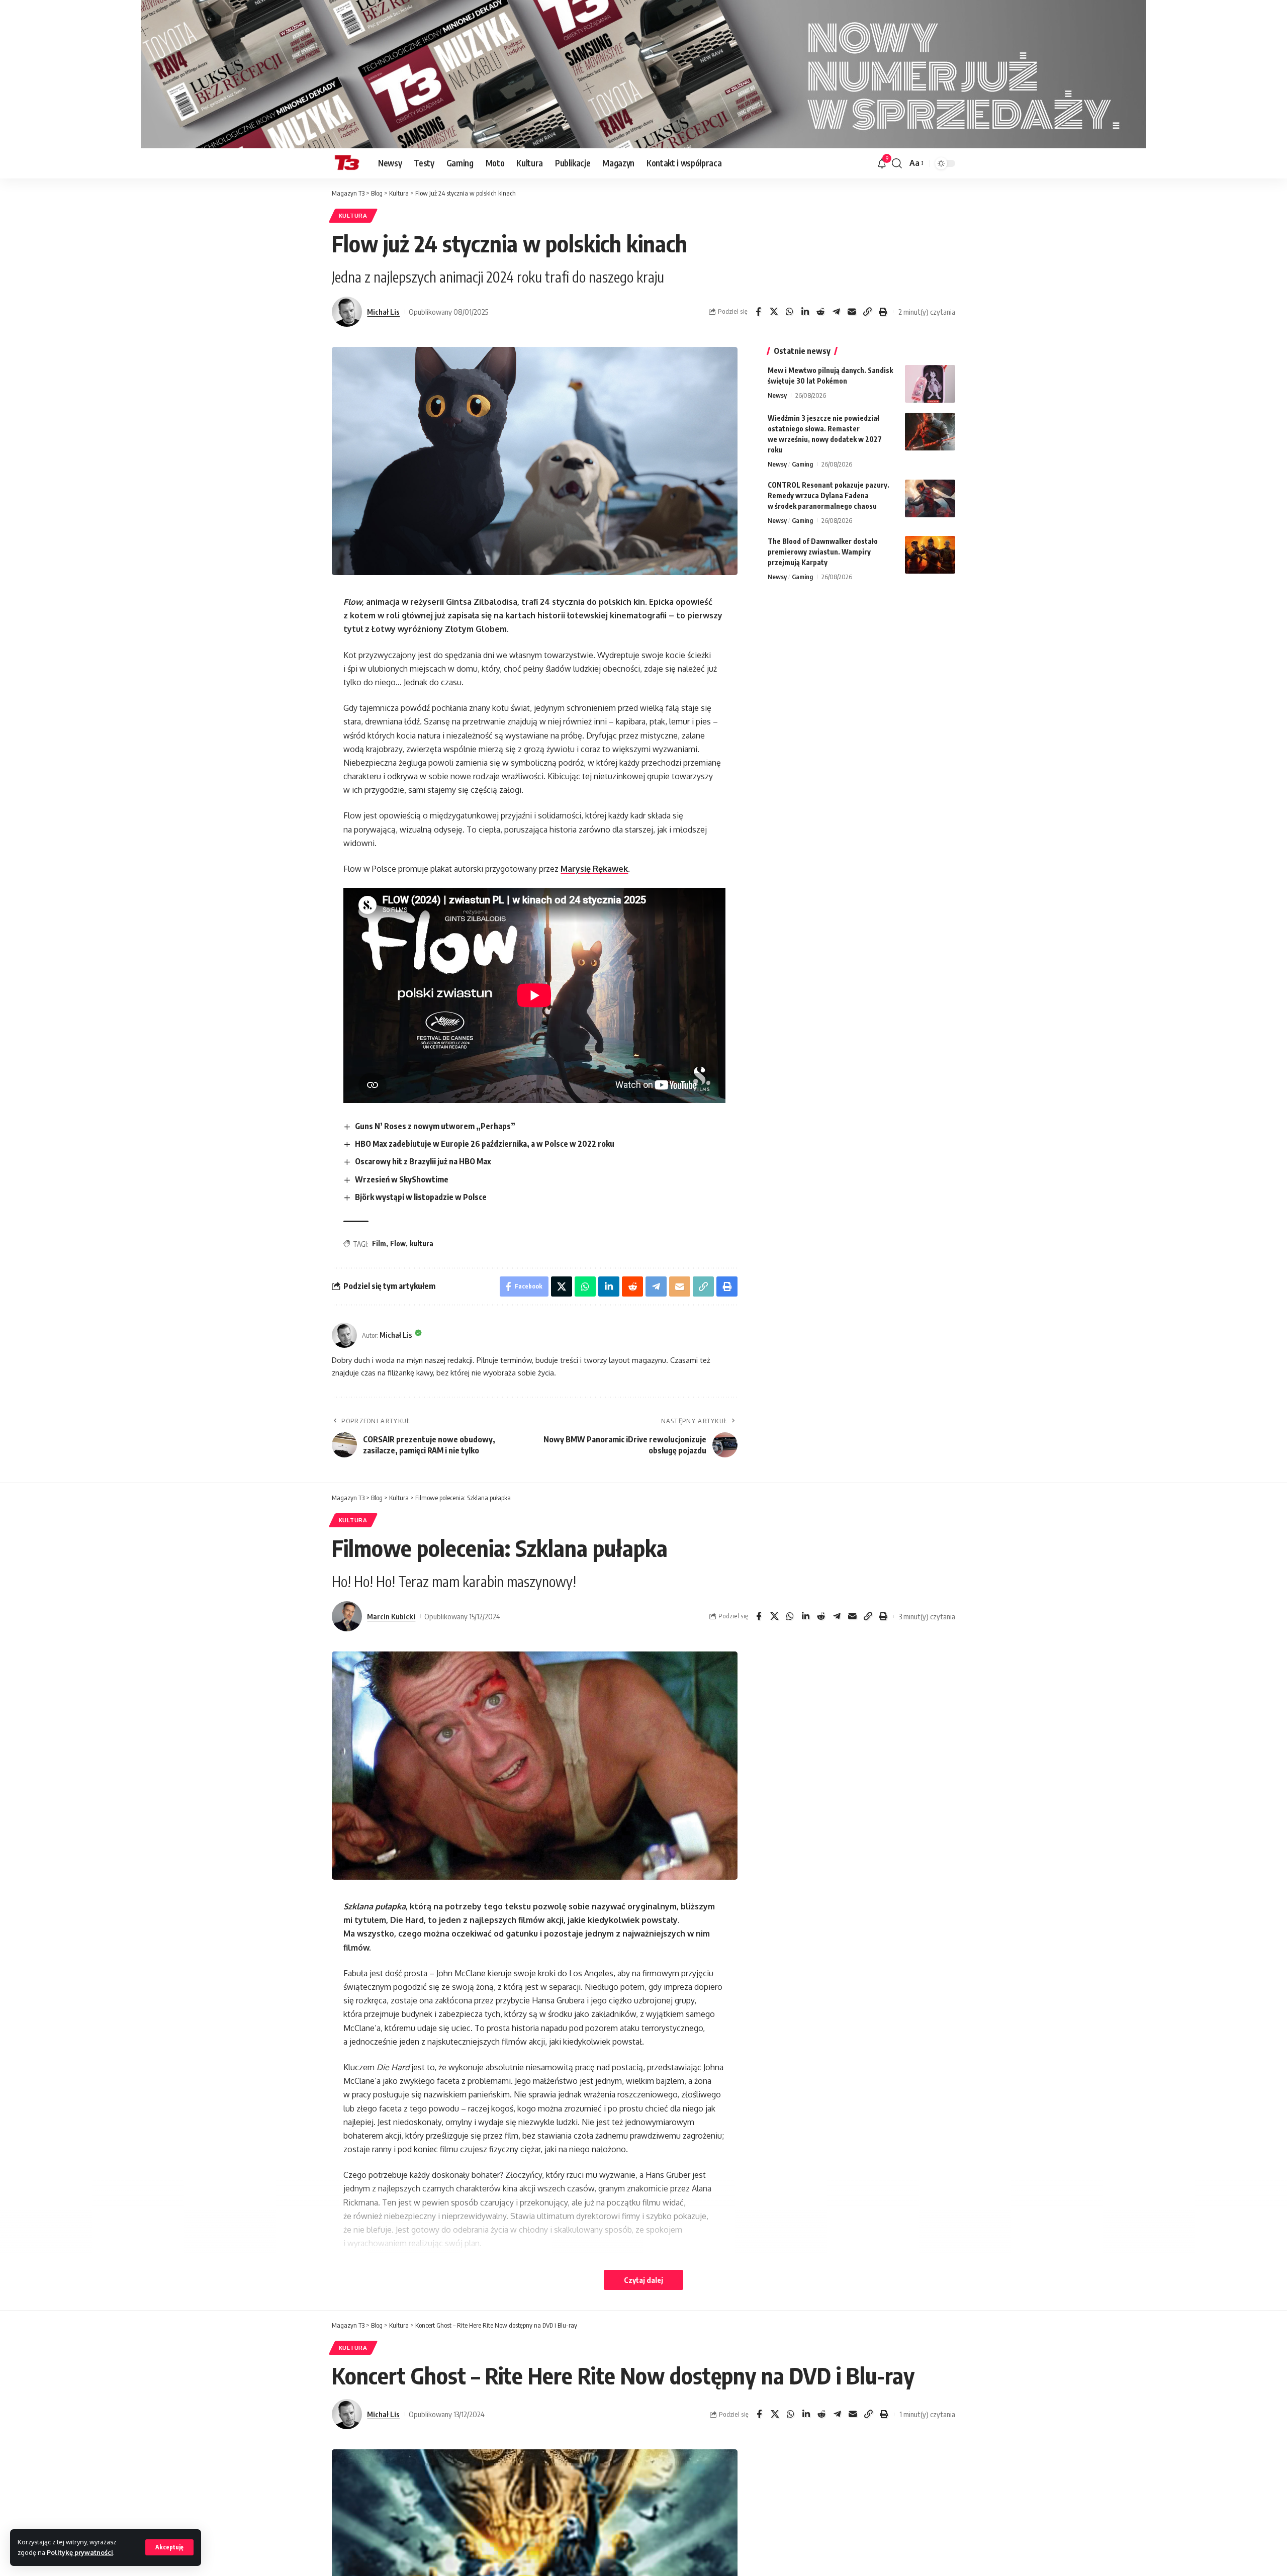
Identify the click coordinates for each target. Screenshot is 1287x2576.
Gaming (802, 464)
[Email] (852, 312)
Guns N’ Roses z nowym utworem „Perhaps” (435, 1126)
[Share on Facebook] (758, 312)
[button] (169, 2547)
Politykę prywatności (80, 2552)
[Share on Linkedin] (805, 312)
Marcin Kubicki (391, 1616)
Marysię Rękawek (594, 869)
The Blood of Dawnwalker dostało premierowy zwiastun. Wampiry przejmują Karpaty (823, 552)
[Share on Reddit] (820, 312)
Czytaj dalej (643, 2280)
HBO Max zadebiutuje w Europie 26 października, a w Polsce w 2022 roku (485, 1144)
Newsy (777, 395)
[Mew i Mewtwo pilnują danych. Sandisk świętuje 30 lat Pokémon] (930, 384)
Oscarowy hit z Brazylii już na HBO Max (423, 1161)
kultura (422, 1244)
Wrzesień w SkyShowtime (402, 1179)
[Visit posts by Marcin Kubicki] (347, 1616)
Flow (398, 1244)
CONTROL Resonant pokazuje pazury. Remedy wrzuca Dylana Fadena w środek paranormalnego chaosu (829, 495)
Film (379, 1244)
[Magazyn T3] (347, 163)
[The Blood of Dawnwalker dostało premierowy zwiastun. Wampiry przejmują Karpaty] (930, 555)
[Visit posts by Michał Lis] (347, 312)
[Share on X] (774, 312)
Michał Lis (383, 312)
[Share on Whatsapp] (789, 312)
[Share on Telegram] (836, 312)
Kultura (353, 215)
